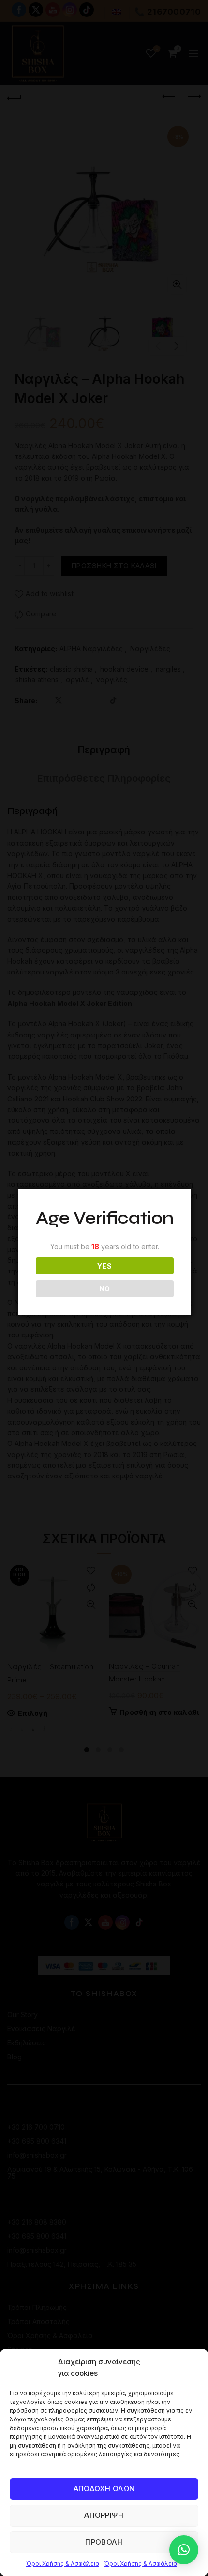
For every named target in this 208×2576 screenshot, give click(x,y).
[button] (184, 2550)
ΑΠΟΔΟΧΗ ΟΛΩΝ (104, 2489)
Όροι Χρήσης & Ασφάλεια (63, 2564)
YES (104, 1266)
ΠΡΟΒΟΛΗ (104, 2542)
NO (105, 1289)
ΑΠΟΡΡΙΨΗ (104, 2515)
